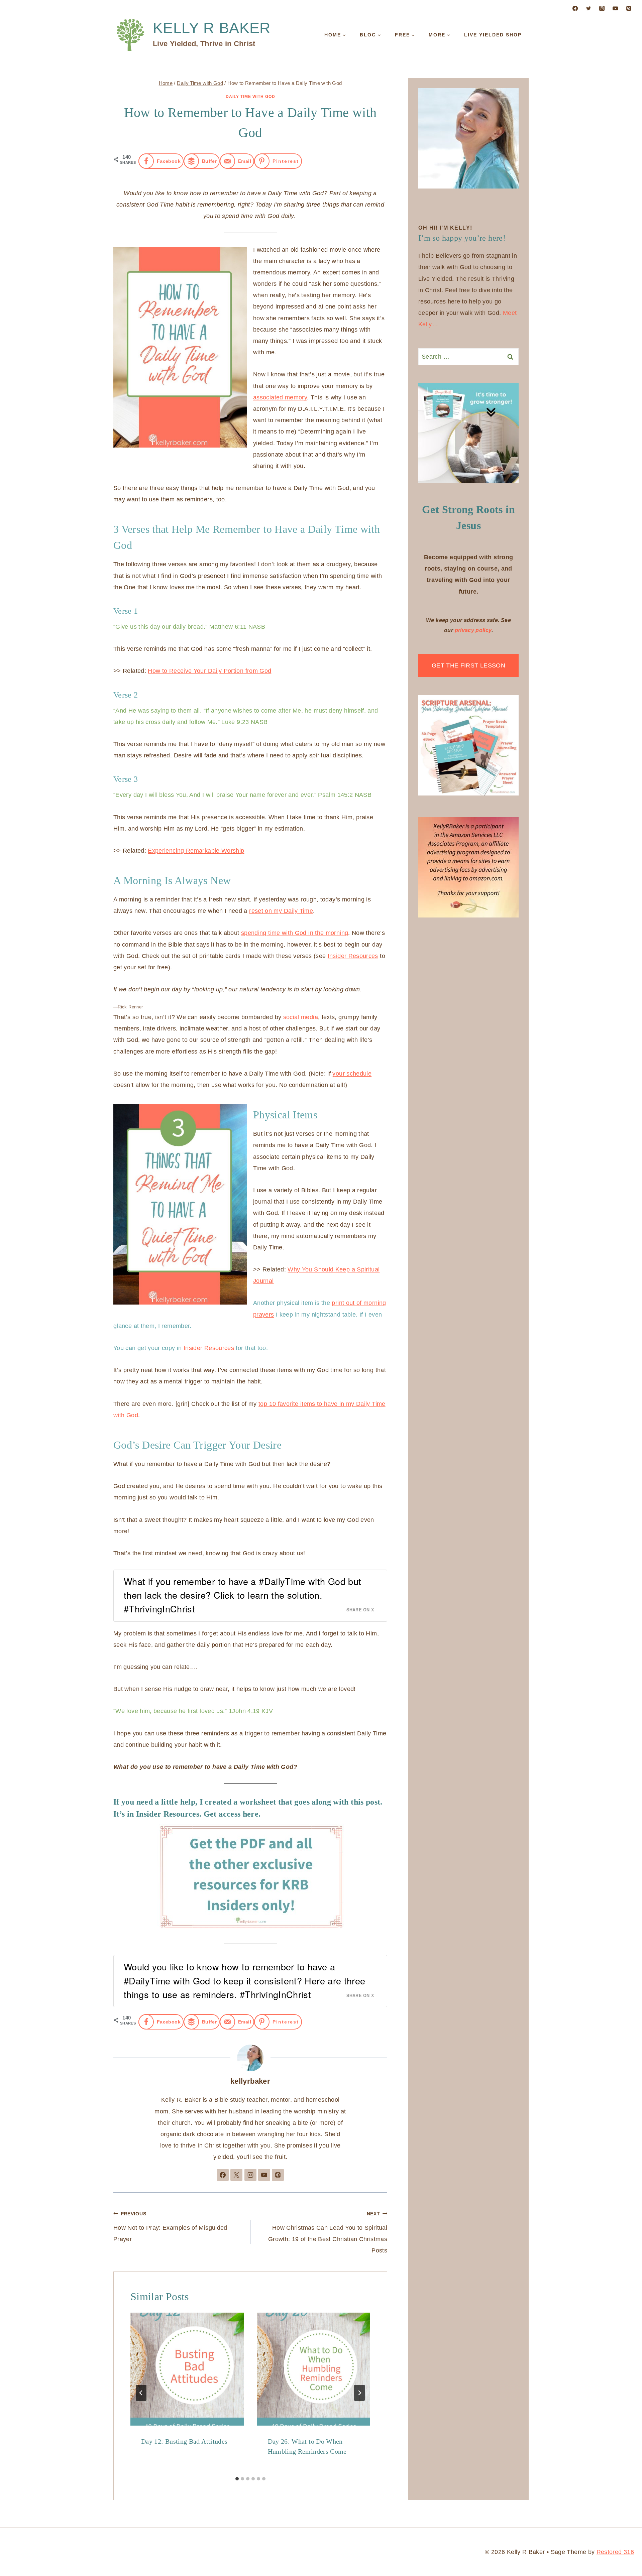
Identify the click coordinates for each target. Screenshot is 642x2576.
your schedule (352, 1074)
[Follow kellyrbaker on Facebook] (223, 2175)
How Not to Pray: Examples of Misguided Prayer (170, 2227)
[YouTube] (615, 8)
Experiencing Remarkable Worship (196, 851)
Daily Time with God (250, 97)
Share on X (360, 1610)
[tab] (237, 2479)
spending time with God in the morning (295, 933)
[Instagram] (602, 8)
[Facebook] (575, 8)
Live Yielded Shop (493, 35)
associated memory (280, 397)
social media (301, 1017)
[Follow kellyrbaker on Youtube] (264, 2175)
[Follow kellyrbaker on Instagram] (250, 2175)
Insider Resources (353, 956)
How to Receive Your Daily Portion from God (209, 671)
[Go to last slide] (141, 2393)
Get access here (231, 1814)
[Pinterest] (629, 8)
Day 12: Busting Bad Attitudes (184, 2441)
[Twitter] (588, 8)
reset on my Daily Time (281, 911)
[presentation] (187, 2369)
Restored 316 (615, 2552)
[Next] (359, 2393)
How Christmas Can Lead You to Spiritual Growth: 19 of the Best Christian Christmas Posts (328, 2233)
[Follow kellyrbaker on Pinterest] (278, 2175)
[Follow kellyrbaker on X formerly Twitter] (236, 2175)
